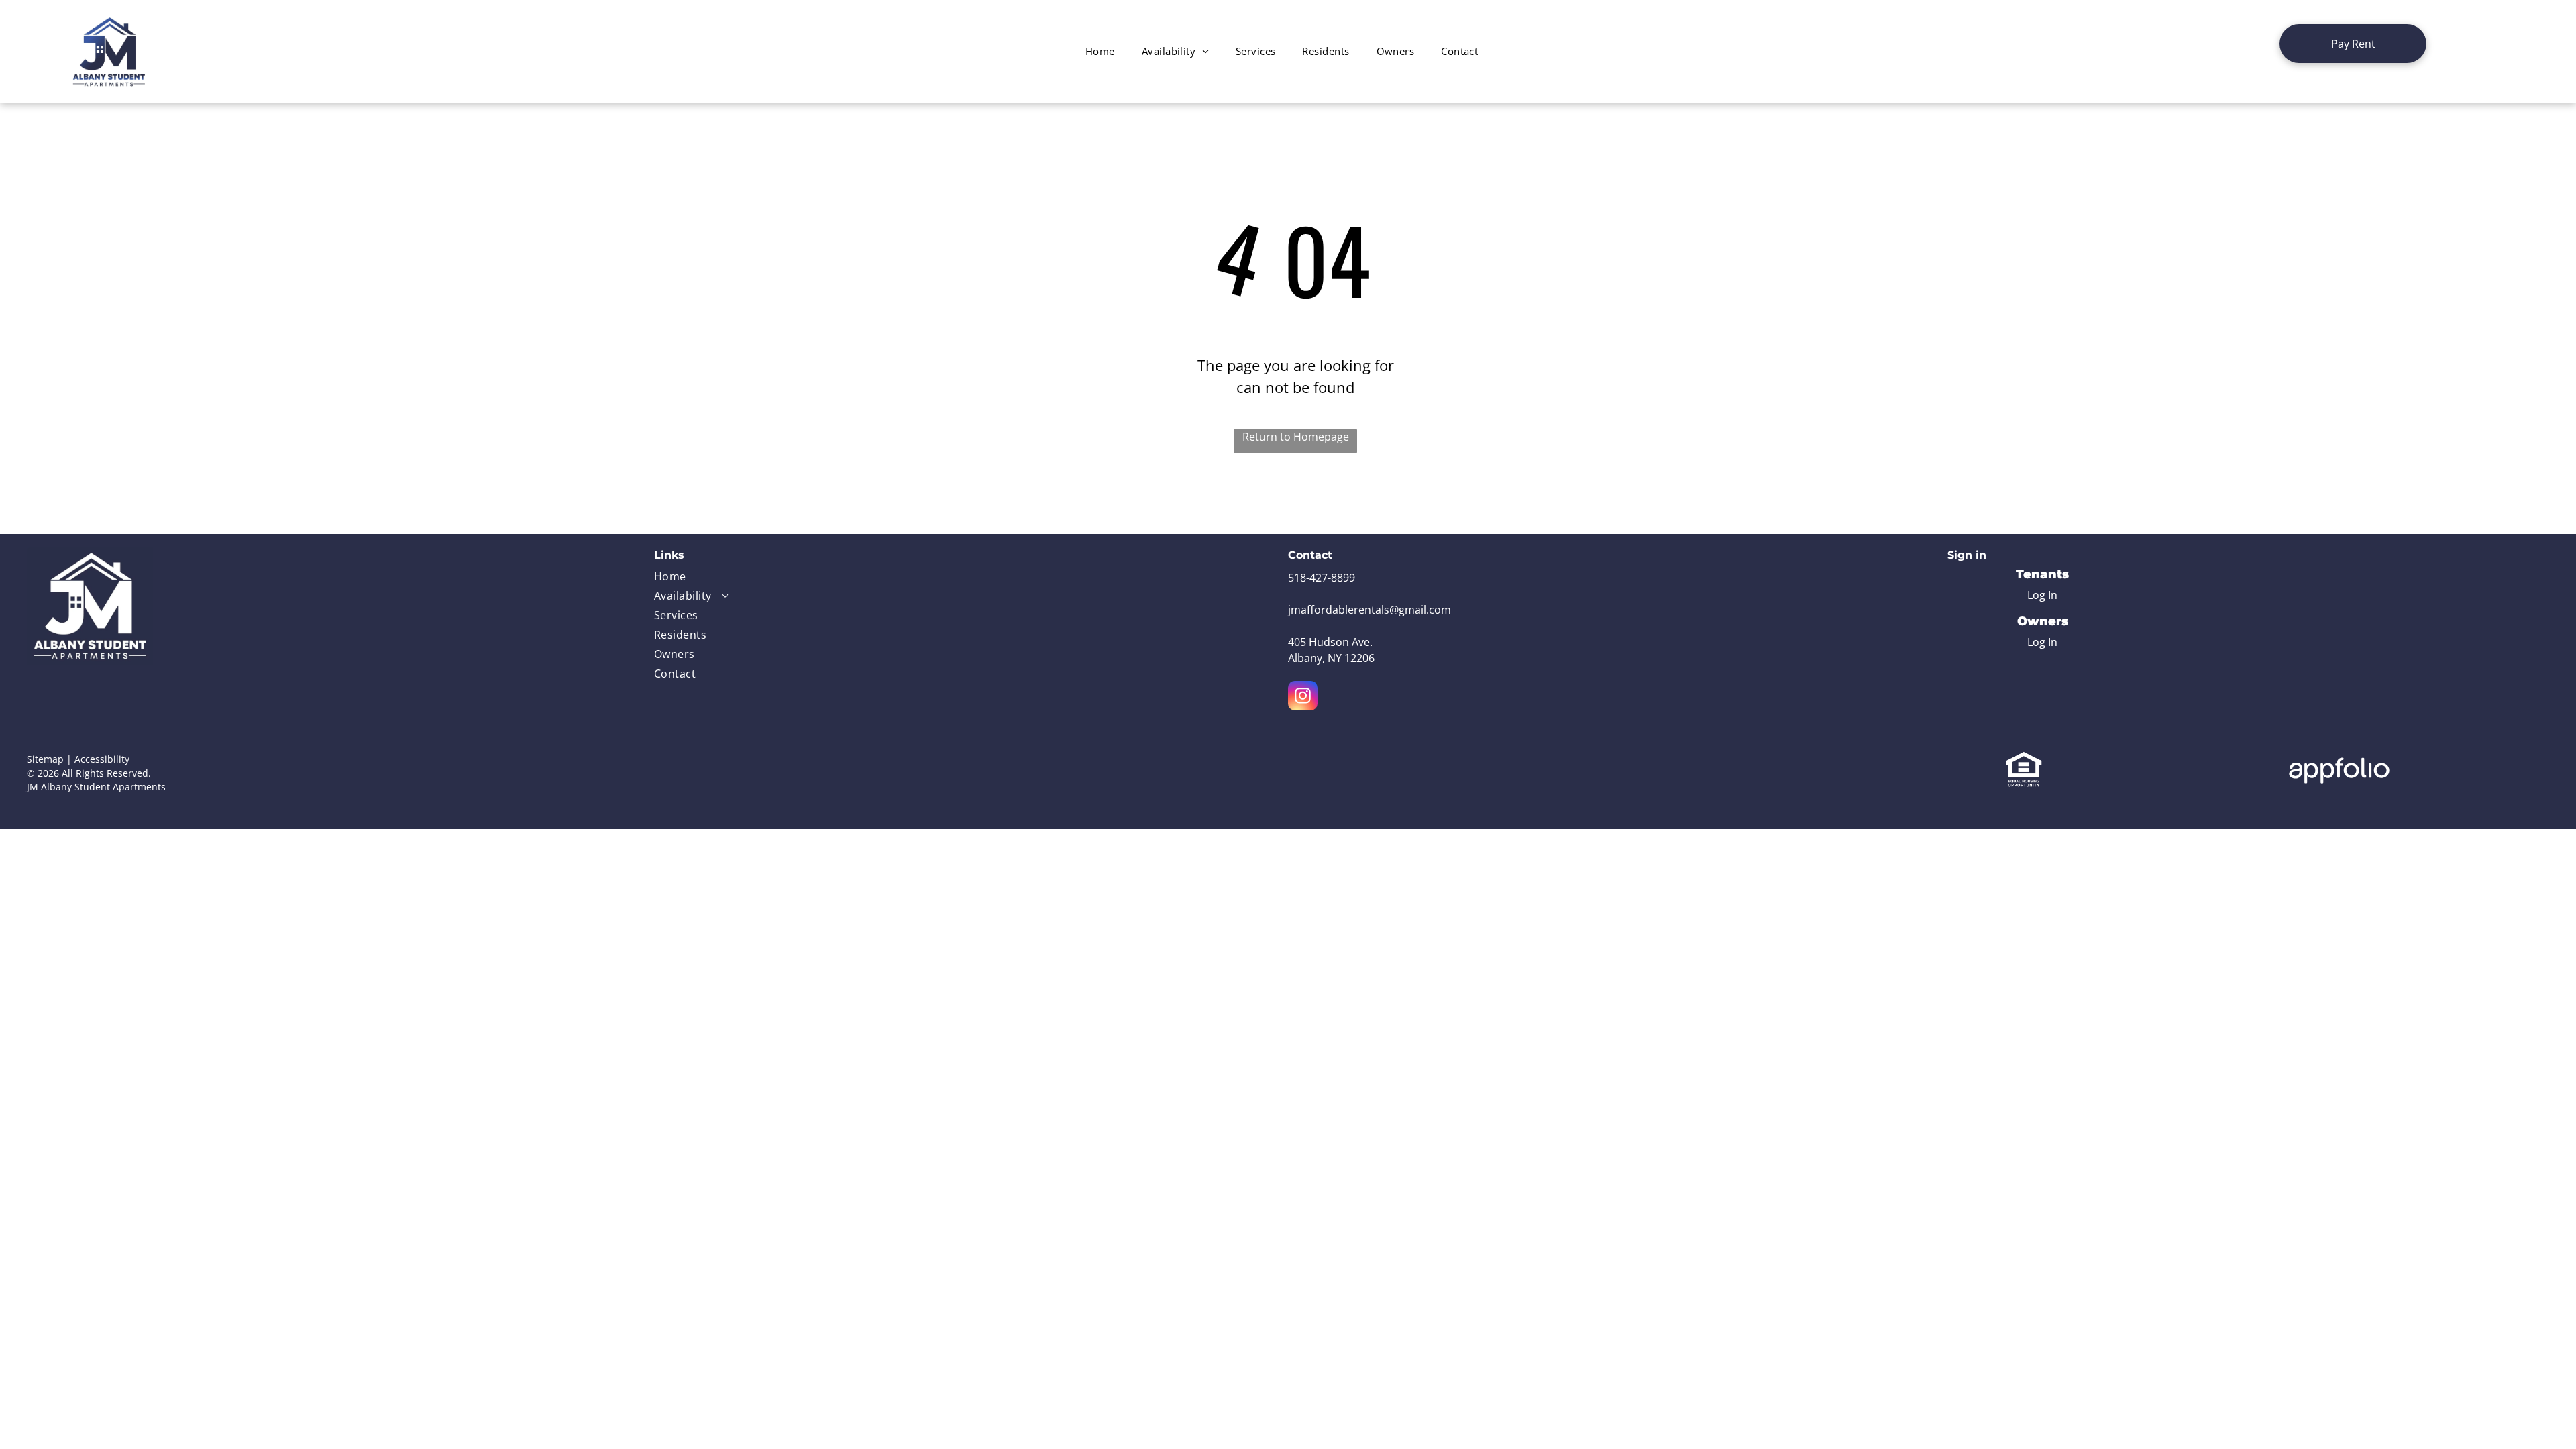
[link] (2353, 44)
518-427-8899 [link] (1322, 578)
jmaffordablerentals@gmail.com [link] (1370, 610)
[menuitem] (1100, 51)
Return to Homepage (1296, 437)
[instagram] (1303, 697)
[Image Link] (90, 555)
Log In (2042, 595)
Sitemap (45, 759)
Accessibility (102, 759)
